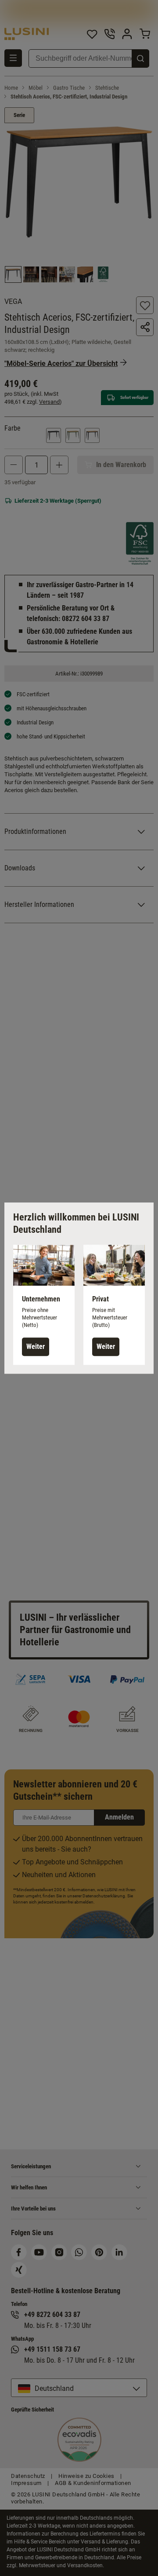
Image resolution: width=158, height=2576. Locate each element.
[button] (44, 1305)
